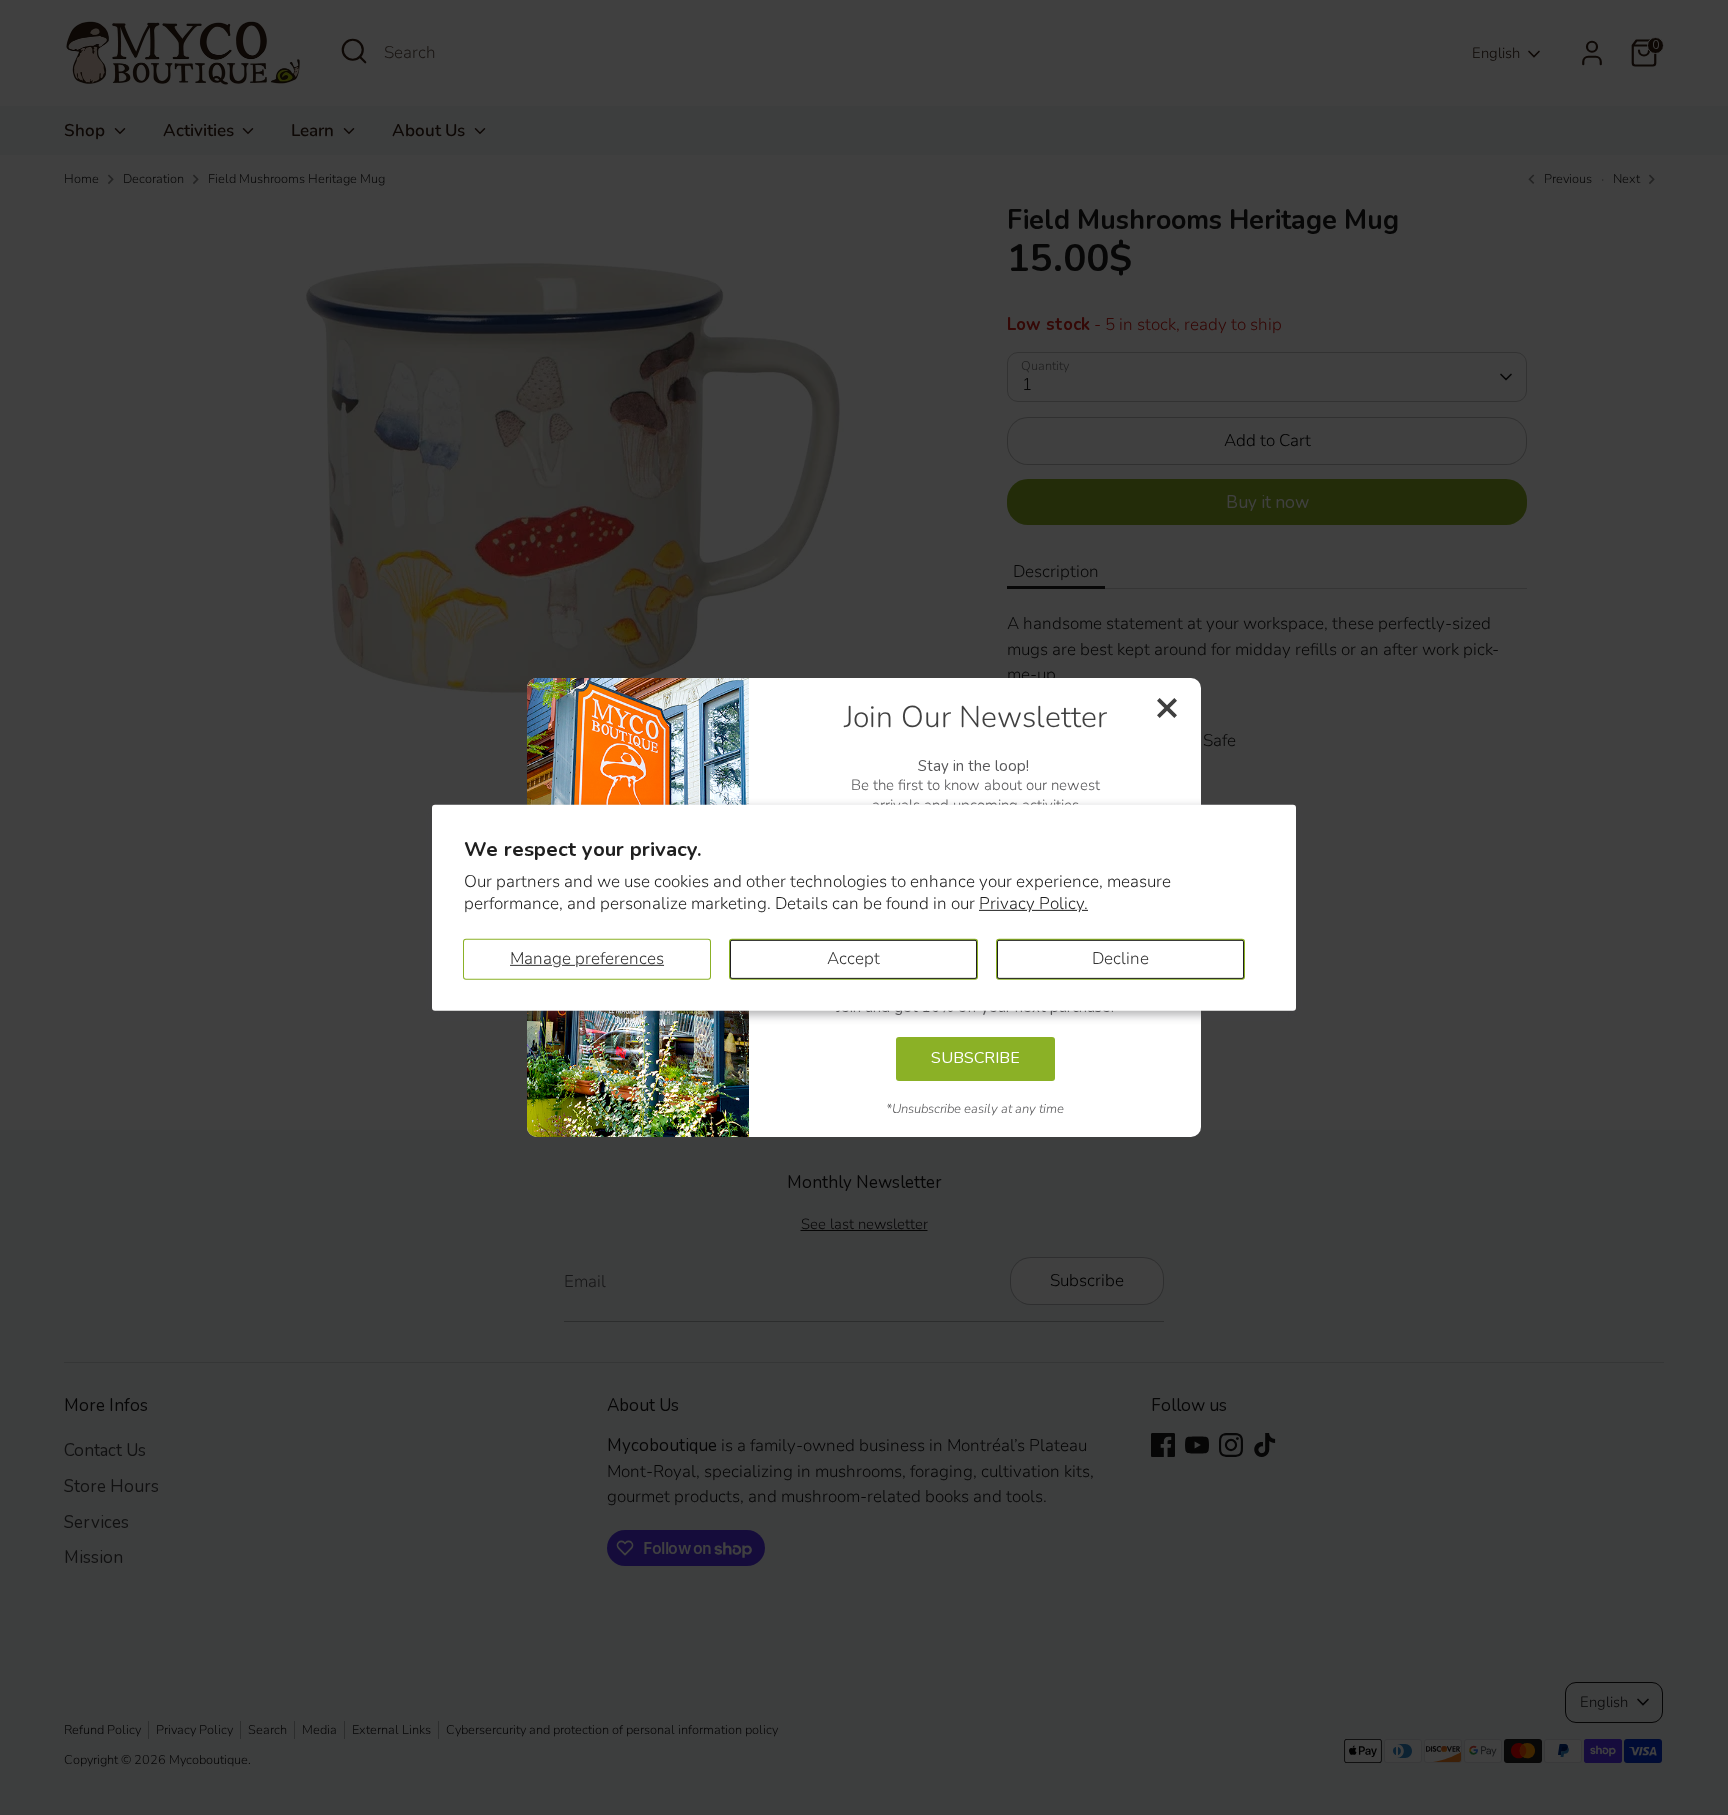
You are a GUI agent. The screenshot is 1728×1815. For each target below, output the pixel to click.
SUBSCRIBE (975, 1058)
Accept (853, 958)
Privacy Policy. (1033, 903)
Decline (1120, 958)
